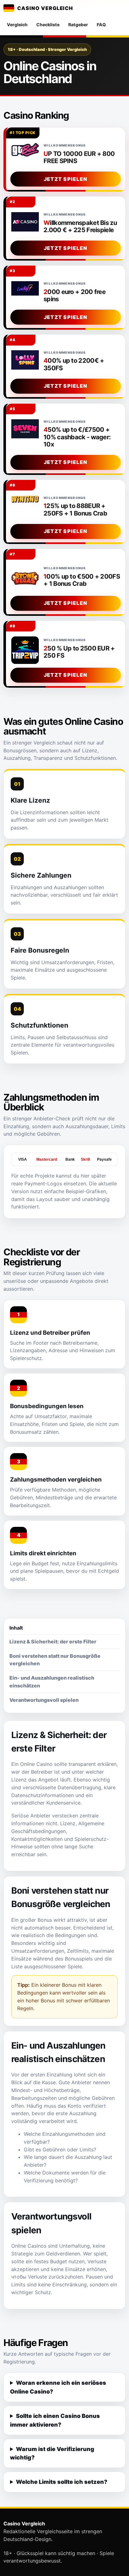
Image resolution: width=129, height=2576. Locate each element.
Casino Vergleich (45, 8)
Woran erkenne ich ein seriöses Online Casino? (58, 2387)
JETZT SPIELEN (66, 179)
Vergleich (17, 25)
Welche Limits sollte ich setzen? (62, 2482)
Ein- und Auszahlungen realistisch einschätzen (52, 1682)
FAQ (101, 25)
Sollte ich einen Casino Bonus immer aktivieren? (55, 2420)
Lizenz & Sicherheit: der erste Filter (53, 1642)
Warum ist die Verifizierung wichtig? (52, 2453)
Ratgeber (78, 25)
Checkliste (48, 25)
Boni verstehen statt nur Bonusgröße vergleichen (55, 1660)
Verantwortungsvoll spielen (44, 1700)
